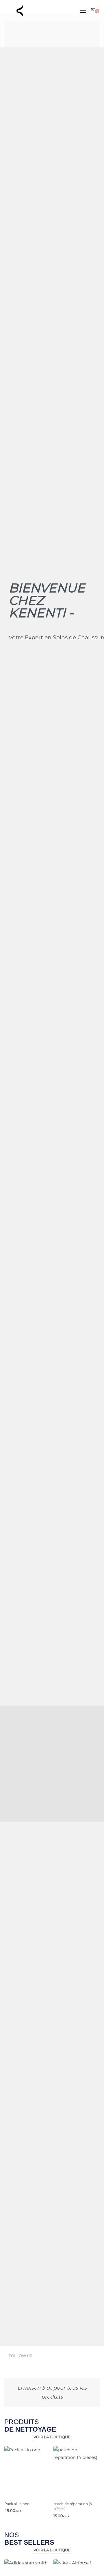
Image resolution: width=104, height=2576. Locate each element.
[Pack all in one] (27, 2469)
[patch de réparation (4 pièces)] (77, 2469)
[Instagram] (64, 2356)
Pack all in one (17, 2504)
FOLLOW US (20, 2356)
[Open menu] (83, 11)
